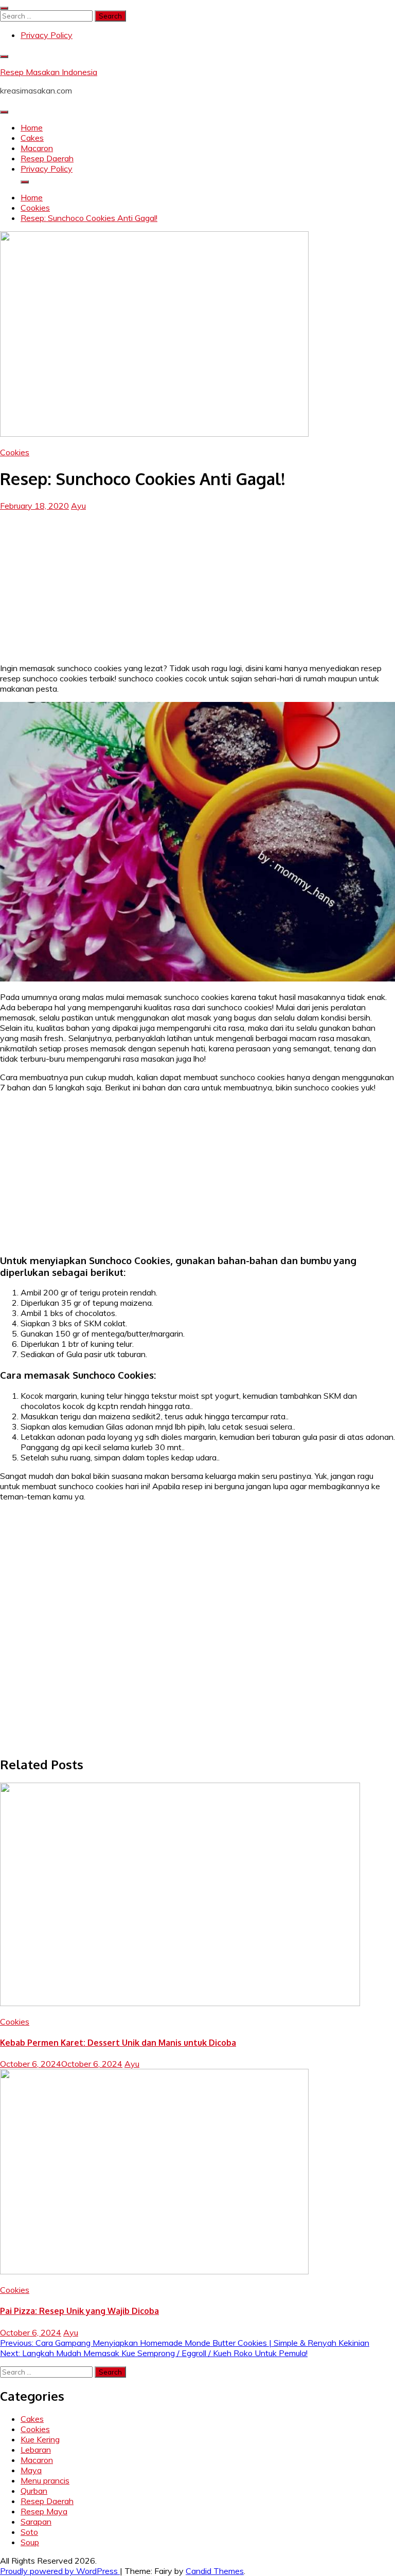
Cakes (32, 138)
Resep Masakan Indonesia (49, 72)
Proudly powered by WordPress (60, 2571)
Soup (30, 2542)
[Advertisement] (197, 583)
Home (32, 127)
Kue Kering (40, 2439)
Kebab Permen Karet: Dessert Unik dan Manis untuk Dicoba (118, 2043)
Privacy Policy (47, 35)
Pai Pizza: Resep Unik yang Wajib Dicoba (79, 2311)
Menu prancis (45, 2480)
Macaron (37, 148)
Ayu (78, 506)
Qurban (34, 2491)
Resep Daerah (47, 158)
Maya (31, 2470)
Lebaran (36, 2450)
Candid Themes (215, 2571)
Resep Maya (44, 2511)
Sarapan (36, 2522)
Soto (29, 2532)
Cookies (15, 452)
